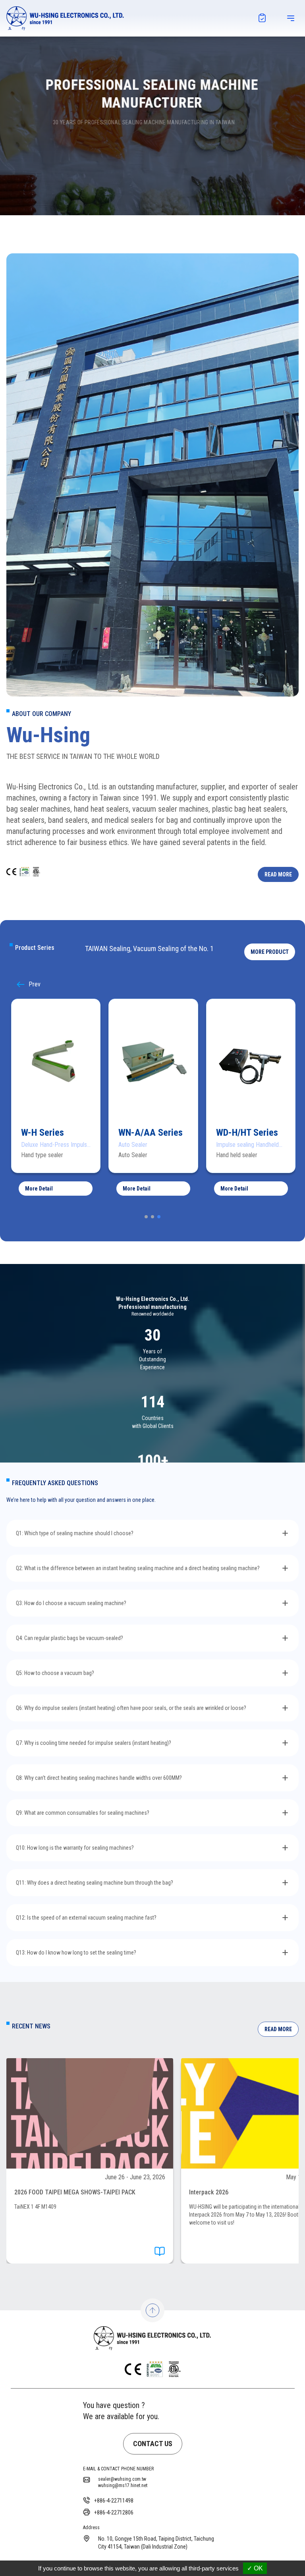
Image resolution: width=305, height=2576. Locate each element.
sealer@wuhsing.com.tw (122, 2479)
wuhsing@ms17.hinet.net (123, 2485)
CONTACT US (153, 2444)
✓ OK (255, 2568)
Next (22, 984)
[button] (270, 952)
